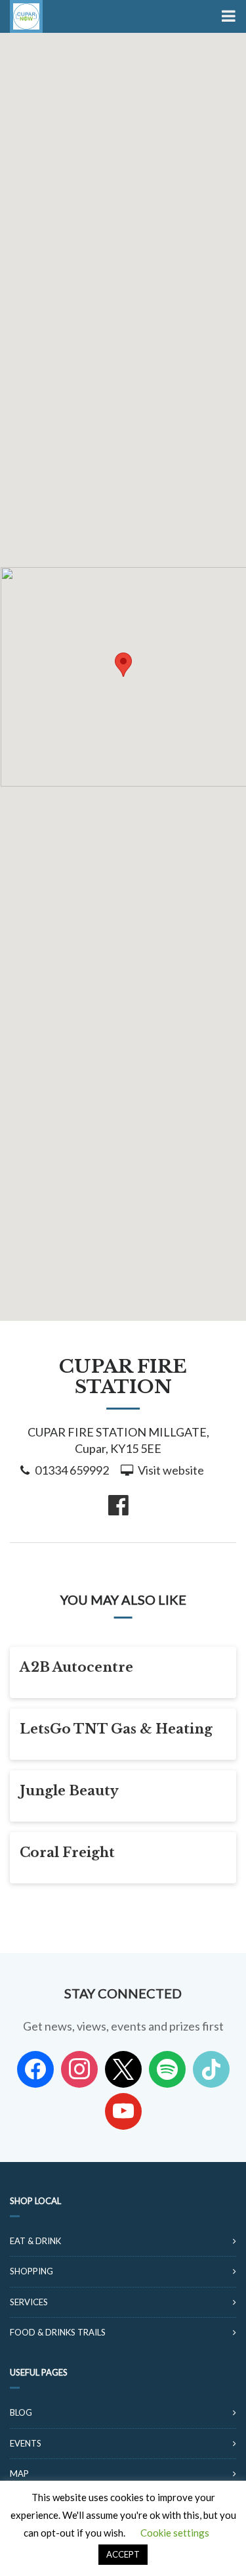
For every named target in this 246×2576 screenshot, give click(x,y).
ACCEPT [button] (123, 2554)
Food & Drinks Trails (58, 2332)
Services (29, 2302)
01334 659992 (72, 1470)
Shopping (31, 2271)
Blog (21, 2412)
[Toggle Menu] (227, 16)
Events (26, 2443)
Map (19, 2473)
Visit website (171, 1470)
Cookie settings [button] (175, 2533)
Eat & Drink (35, 2241)
